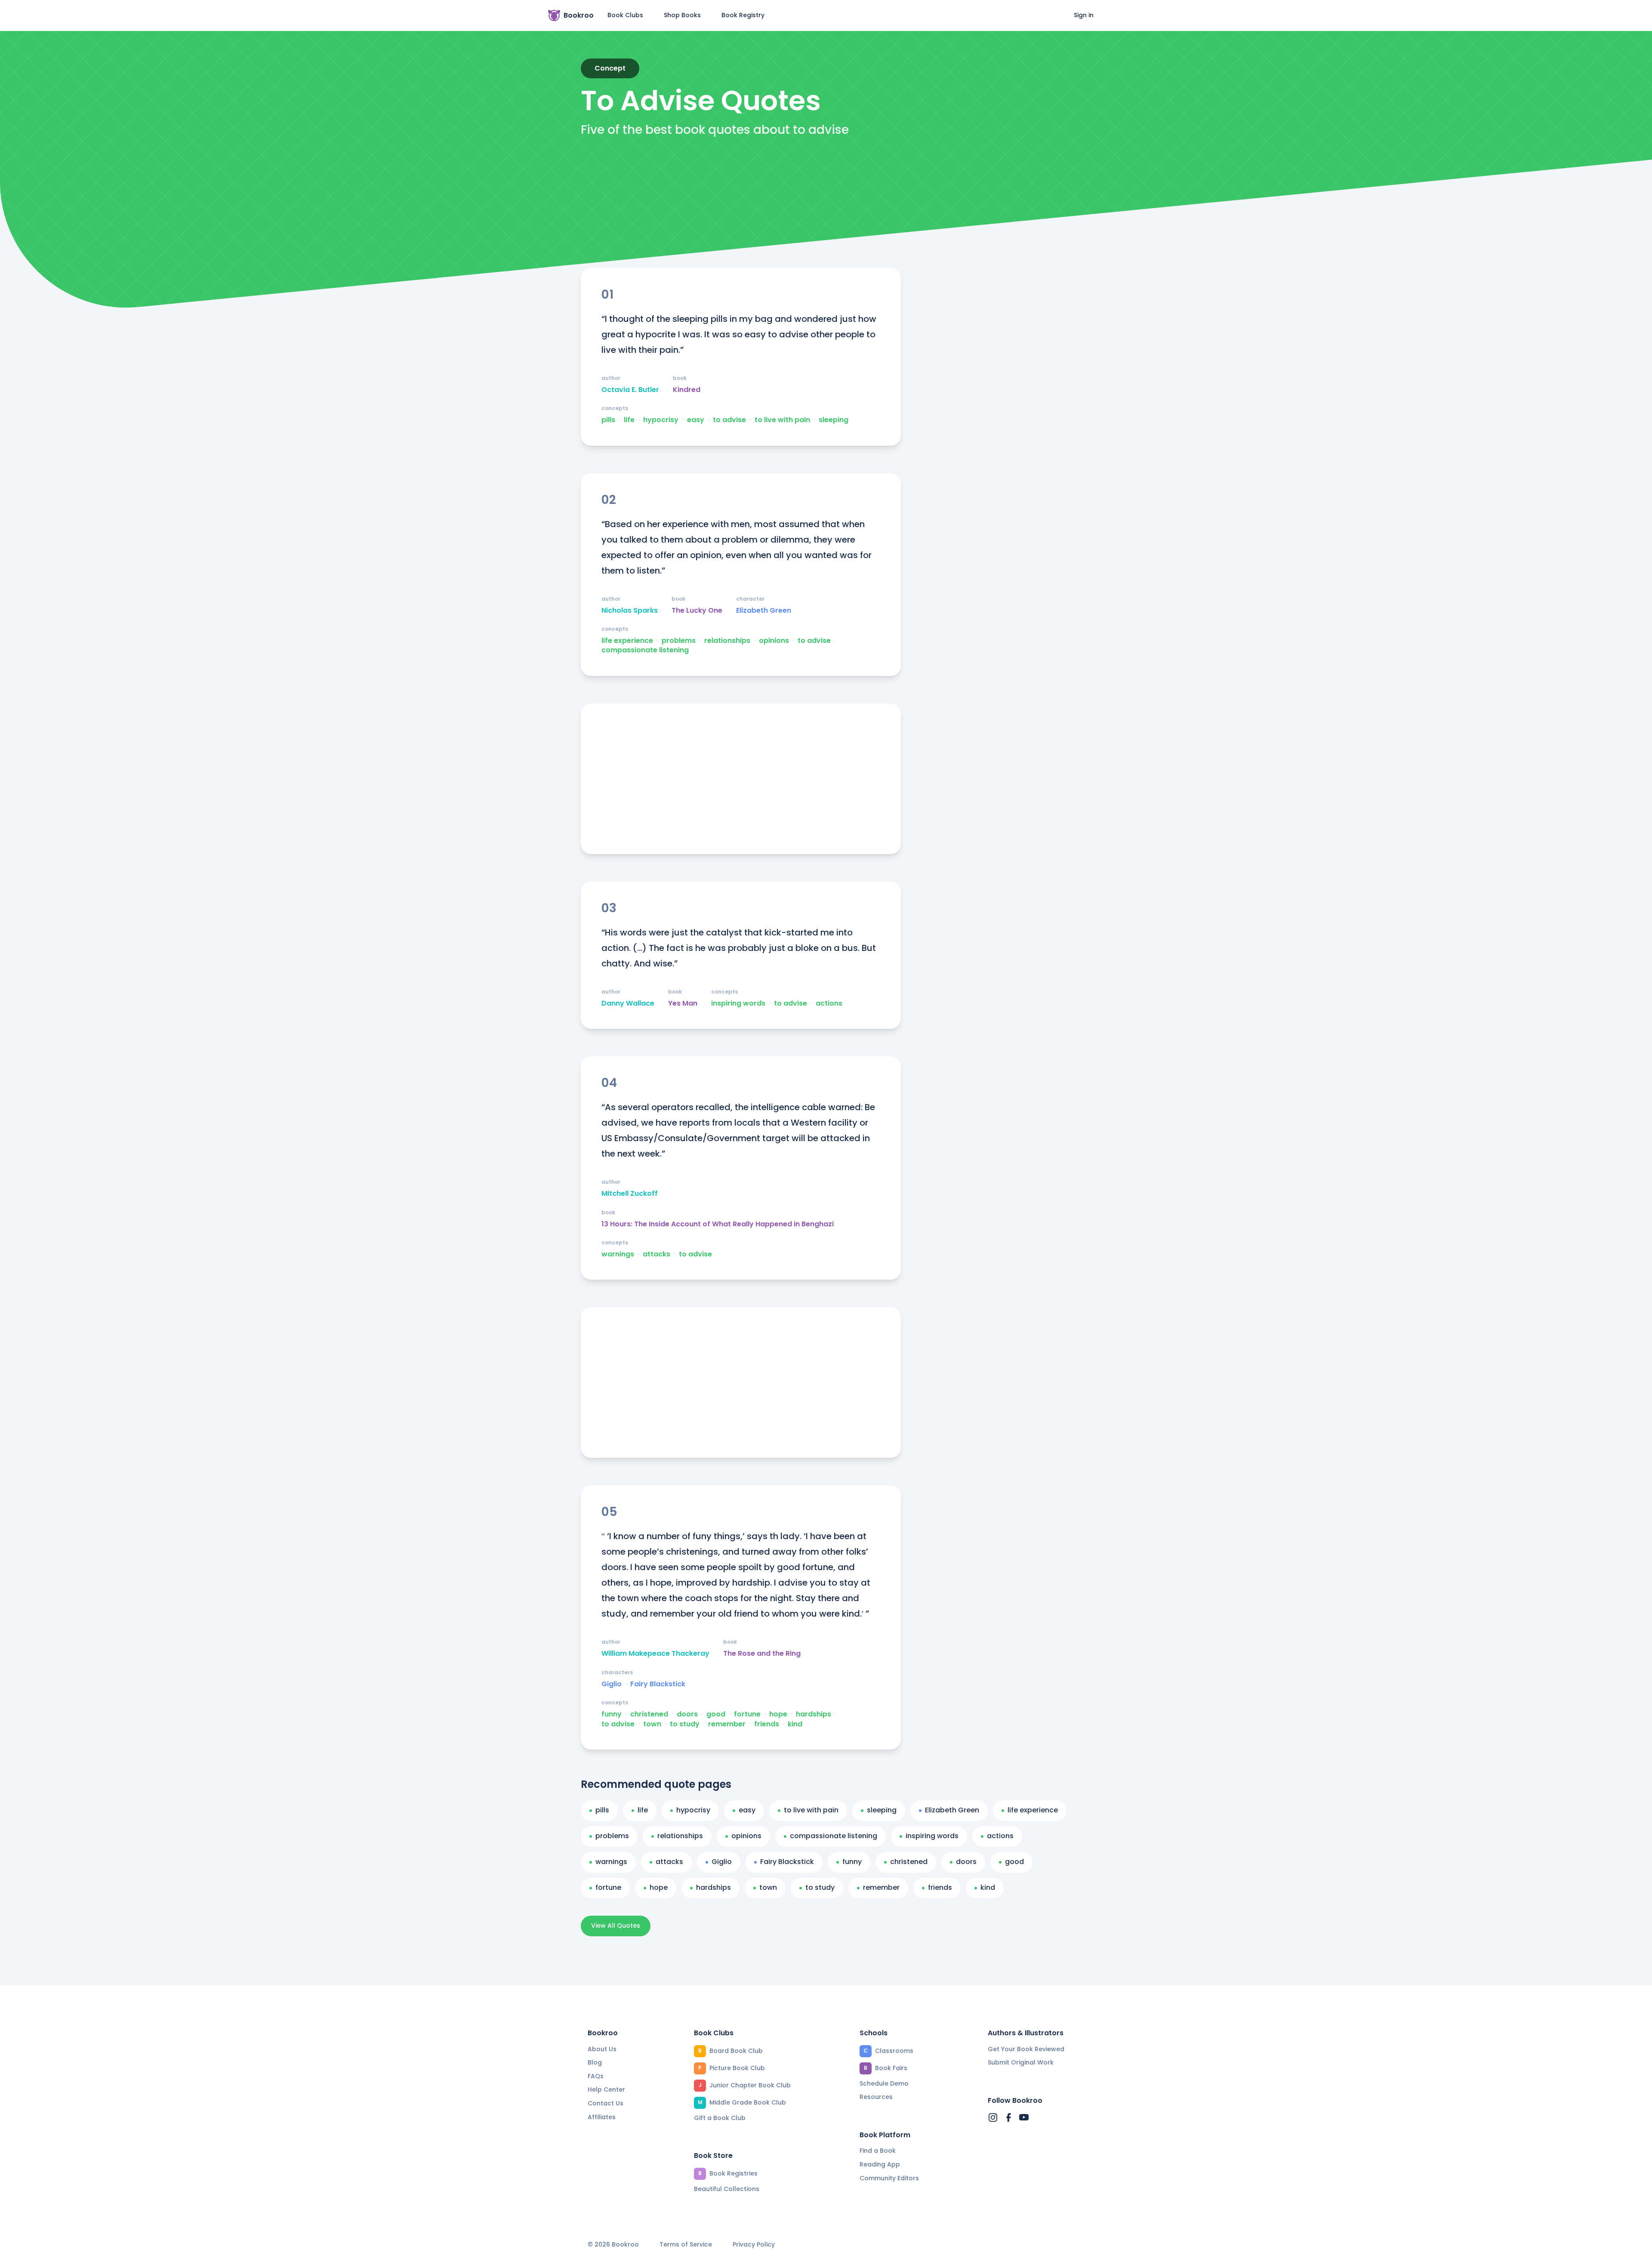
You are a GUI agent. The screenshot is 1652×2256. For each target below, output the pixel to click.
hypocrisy (661, 420)
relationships (727, 641)
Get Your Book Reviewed (1026, 2049)
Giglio (612, 1684)
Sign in (1084, 15)
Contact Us (606, 2103)
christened (649, 1714)
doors (687, 1714)
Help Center (606, 2089)
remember (727, 1724)
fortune (747, 1714)
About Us (602, 2049)
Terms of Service (686, 2245)
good (716, 1714)
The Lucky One (697, 611)
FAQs (596, 2076)
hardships (814, 1714)
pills (608, 420)
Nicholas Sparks (630, 611)
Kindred (687, 390)
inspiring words (738, 1003)
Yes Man (683, 1003)
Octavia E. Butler (630, 390)
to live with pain (782, 420)
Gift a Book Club (720, 2118)
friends (767, 1724)
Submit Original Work (1021, 2062)
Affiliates (602, 2117)
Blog (595, 2062)
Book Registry (743, 15)
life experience (627, 641)
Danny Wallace (628, 1003)
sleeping (834, 420)
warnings (618, 1254)
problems (679, 641)
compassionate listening (645, 650)
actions (829, 1003)
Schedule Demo (884, 2083)
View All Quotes (616, 1926)
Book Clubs (625, 15)
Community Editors (889, 2178)
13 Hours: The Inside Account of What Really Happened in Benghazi (718, 1224)
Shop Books (682, 15)
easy (696, 420)
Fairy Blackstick (658, 1684)
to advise (729, 420)
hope (778, 1714)
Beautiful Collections (727, 2189)
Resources (876, 2097)
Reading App (880, 2164)
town (652, 1724)
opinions (774, 641)
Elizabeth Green (764, 611)
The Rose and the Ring (762, 1654)
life (629, 420)
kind (795, 1724)
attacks (656, 1254)
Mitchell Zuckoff (630, 1194)
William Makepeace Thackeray (655, 1654)
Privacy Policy (754, 2245)
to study (685, 1724)
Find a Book (878, 2151)
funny (612, 1714)
